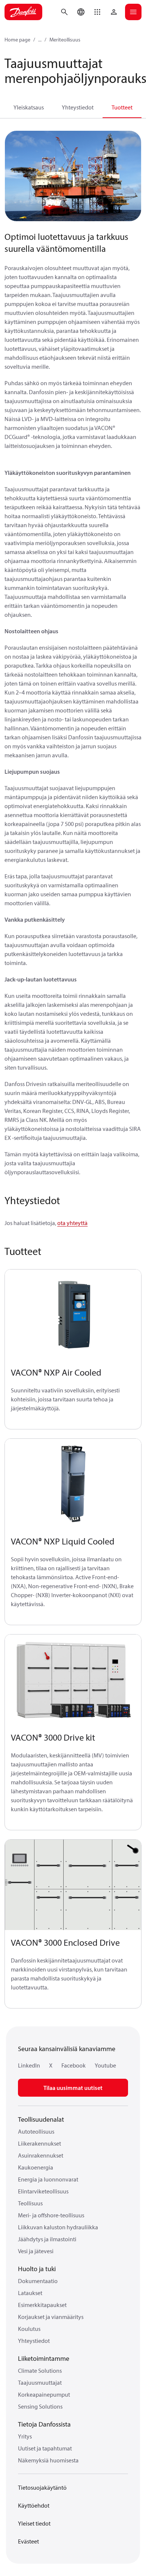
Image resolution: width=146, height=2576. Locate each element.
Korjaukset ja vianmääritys (51, 2317)
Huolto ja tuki (37, 2269)
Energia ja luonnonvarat (48, 2179)
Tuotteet (122, 107)
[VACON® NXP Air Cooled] (73, 1315)
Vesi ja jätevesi (36, 2251)
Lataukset (30, 2293)
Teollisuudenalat (41, 2119)
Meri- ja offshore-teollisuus (51, 2215)
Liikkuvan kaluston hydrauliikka (58, 2227)
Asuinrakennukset (41, 2155)
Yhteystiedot (78, 107)
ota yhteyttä (72, 1223)
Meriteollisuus (65, 40)
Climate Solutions (40, 2371)
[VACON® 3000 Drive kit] (73, 1680)
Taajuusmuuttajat (40, 2382)
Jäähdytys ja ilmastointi (47, 2239)
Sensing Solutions (40, 2406)
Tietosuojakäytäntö (42, 2487)
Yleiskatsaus (29, 107)
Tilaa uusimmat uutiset (73, 2088)
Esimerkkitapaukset (42, 2305)
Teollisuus (30, 2203)
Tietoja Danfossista (44, 2424)
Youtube (105, 2065)
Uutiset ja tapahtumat (45, 2448)
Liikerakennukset (39, 2143)
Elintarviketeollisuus (43, 2191)
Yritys (25, 2436)
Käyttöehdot (34, 2505)
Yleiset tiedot (34, 2523)
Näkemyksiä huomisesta (48, 2460)
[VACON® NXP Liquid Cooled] (73, 1484)
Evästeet (28, 2541)
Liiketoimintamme (44, 2358)
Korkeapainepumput (44, 2394)
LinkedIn (29, 2065)
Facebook (74, 2065)
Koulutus (29, 2329)
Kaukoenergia (36, 2167)
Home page (17, 40)
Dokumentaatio (38, 2281)
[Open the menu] (133, 12)
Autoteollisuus (36, 2131)
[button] (97, 12)
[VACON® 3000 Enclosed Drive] (73, 1885)
